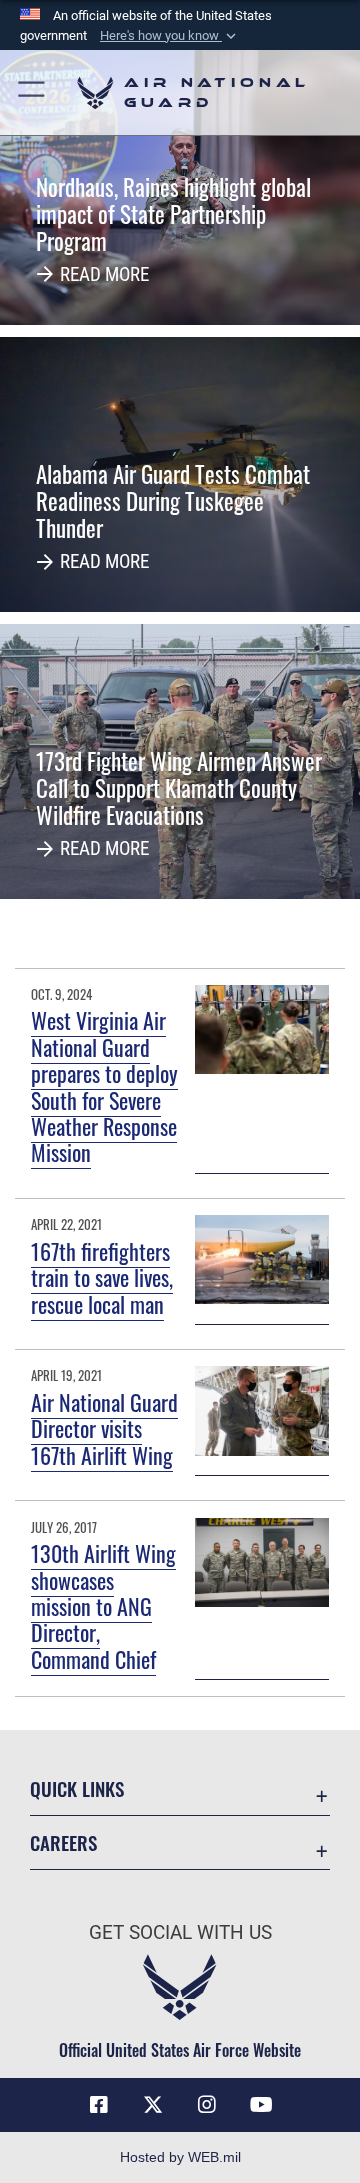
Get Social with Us (180, 1932)
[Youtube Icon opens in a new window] (261, 2105)
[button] (170, 36)
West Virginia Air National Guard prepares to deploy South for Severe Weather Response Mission (104, 1086)
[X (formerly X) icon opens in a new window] (153, 2105)
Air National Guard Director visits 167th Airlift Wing (104, 1428)
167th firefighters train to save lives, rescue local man (102, 1277)
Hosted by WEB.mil (180, 2157)
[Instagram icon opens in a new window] (207, 2105)
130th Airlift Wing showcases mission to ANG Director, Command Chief (103, 1606)
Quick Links (77, 1788)
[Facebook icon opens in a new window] (99, 2105)
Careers (63, 1842)
